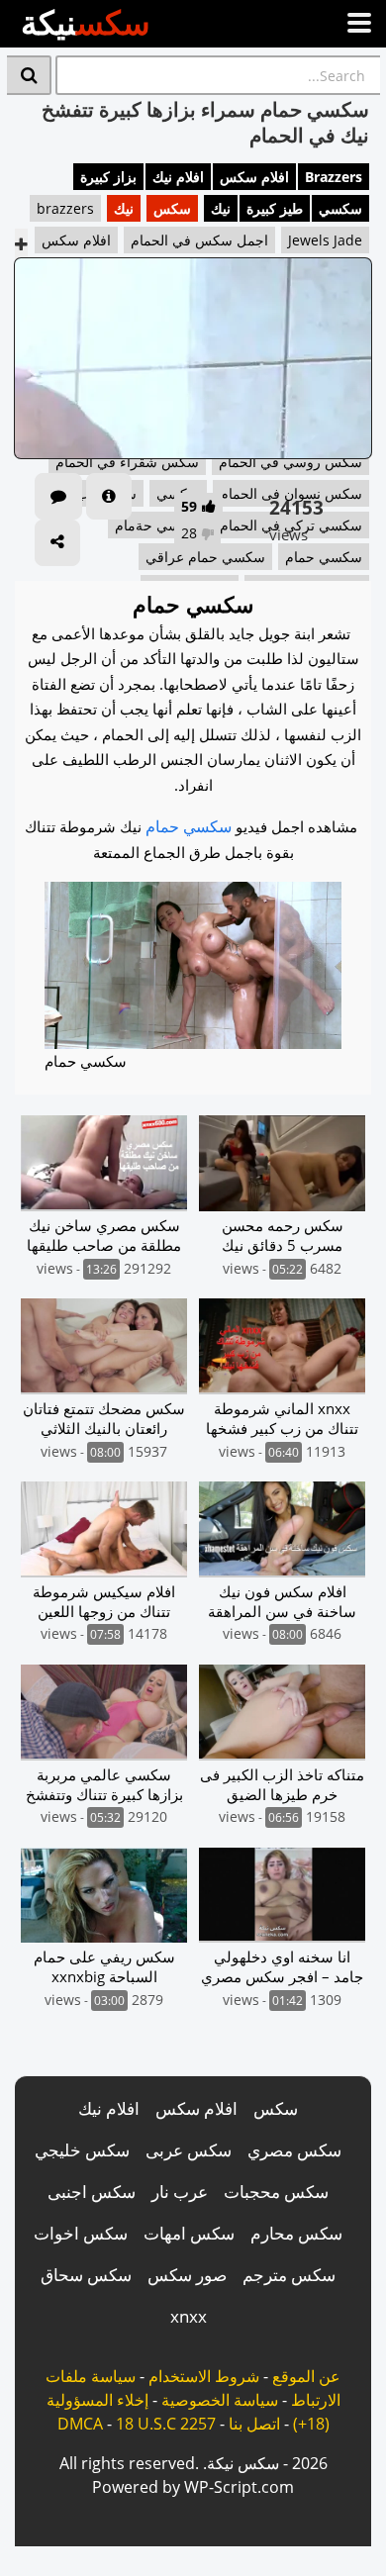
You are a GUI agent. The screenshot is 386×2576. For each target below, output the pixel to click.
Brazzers (334, 177)
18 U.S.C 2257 (166, 2424)
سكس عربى (189, 2150)
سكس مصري (294, 2150)
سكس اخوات (81, 2233)
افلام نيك (178, 177)
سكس (172, 208)
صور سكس (187, 2275)
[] (29, 75)
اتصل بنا (254, 2424)
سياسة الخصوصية (220, 2400)
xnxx (189, 2316)
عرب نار (180, 2192)
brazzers (65, 208)
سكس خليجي (82, 2150)
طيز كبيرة (275, 208)
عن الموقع (306, 2376)
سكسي (340, 208)
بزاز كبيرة (108, 177)
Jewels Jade (325, 240)
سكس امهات (189, 2233)
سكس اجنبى (92, 2192)
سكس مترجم (289, 2275)
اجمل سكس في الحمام (199, 240)
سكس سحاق (86, 2275)
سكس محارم (296, 2233)
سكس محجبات (276, 2192)
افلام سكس (254, 177)
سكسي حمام (189, 826)
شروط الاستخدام (204, 2376)
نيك (221, 208)
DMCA (80, 2424)
